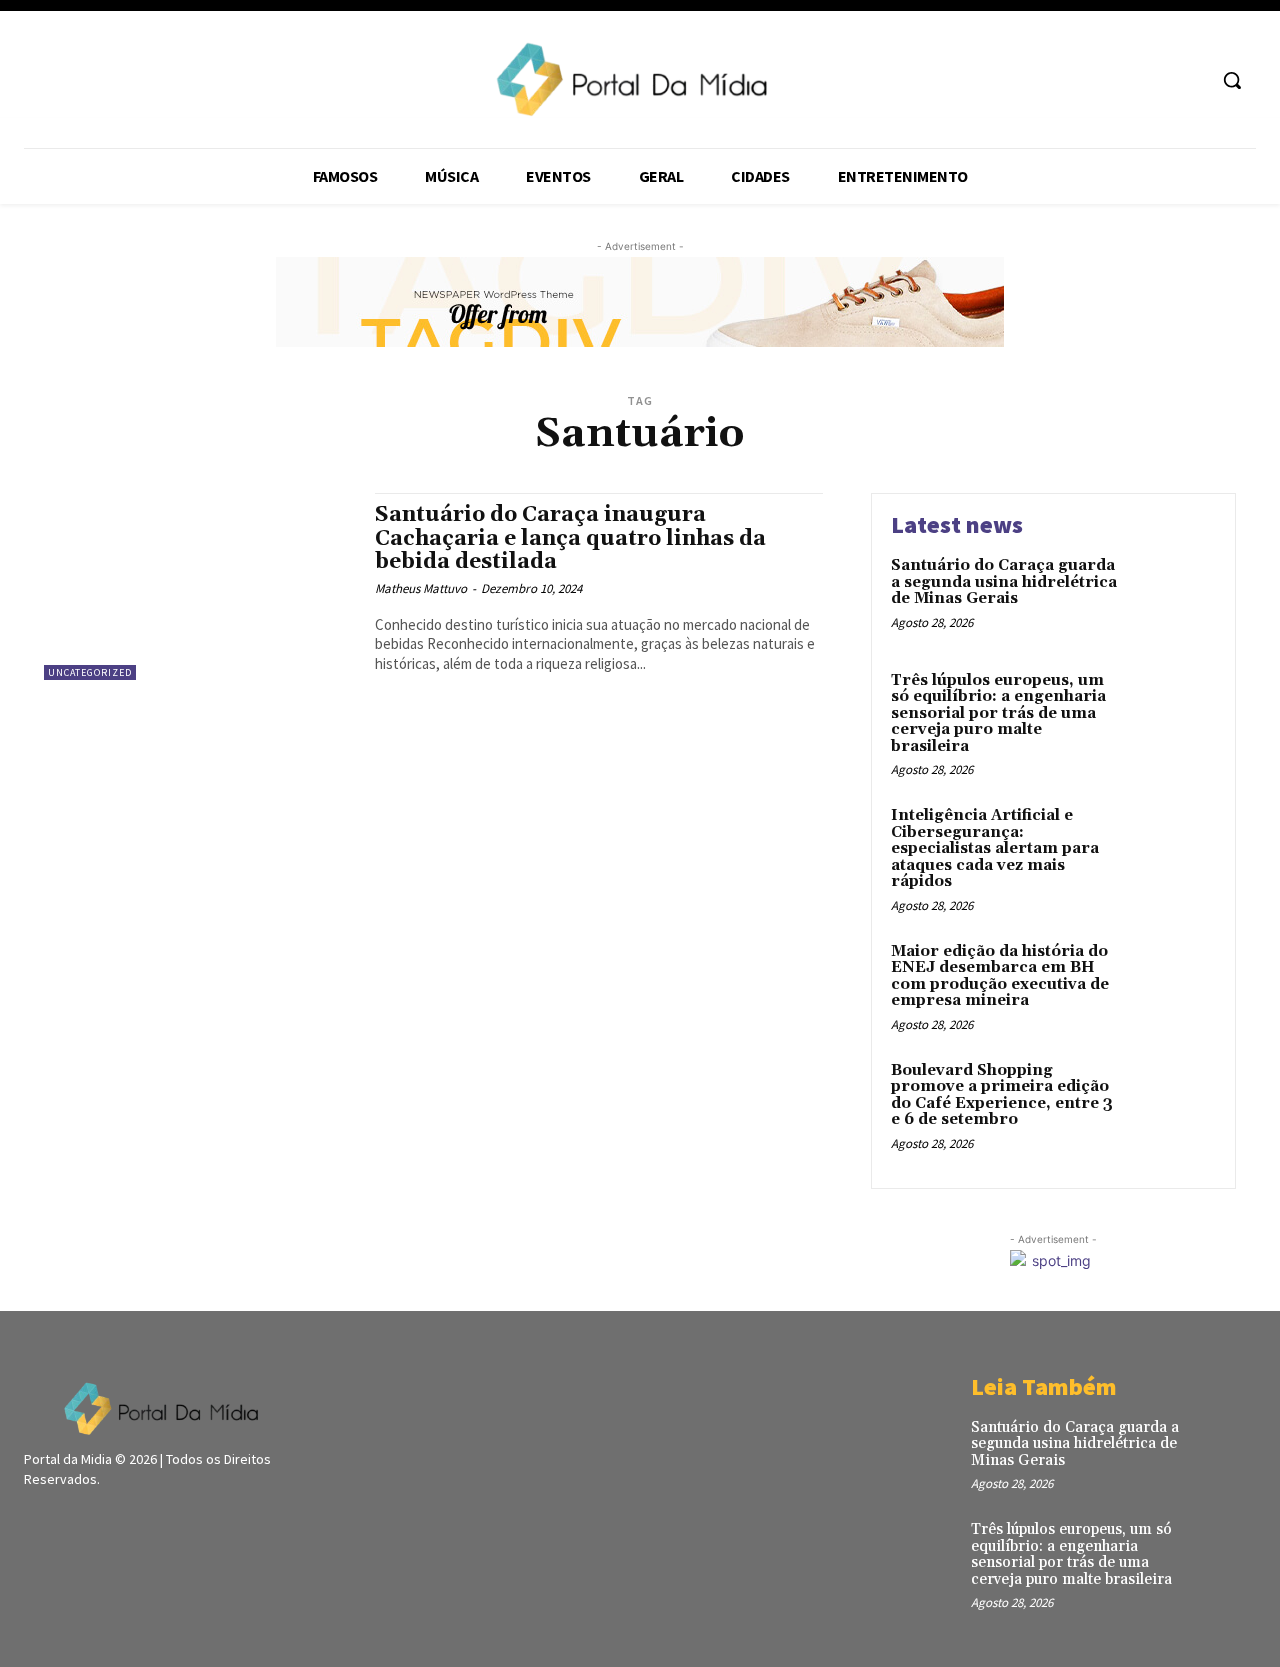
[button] (1232, 80)
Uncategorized (90, 672)
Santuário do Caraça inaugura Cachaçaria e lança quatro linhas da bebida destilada (570, 538)
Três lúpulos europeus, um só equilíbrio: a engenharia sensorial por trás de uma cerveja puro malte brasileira (998, 713)
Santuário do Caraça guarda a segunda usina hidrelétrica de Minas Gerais (1004, 582)
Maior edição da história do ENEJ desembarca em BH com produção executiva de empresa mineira (1000, 976)
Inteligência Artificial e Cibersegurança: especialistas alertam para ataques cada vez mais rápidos (995, 848)
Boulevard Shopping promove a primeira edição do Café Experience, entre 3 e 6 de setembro (1002, 1095)
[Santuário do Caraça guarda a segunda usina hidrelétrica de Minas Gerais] (1173, 596)
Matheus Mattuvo (421, 588)
